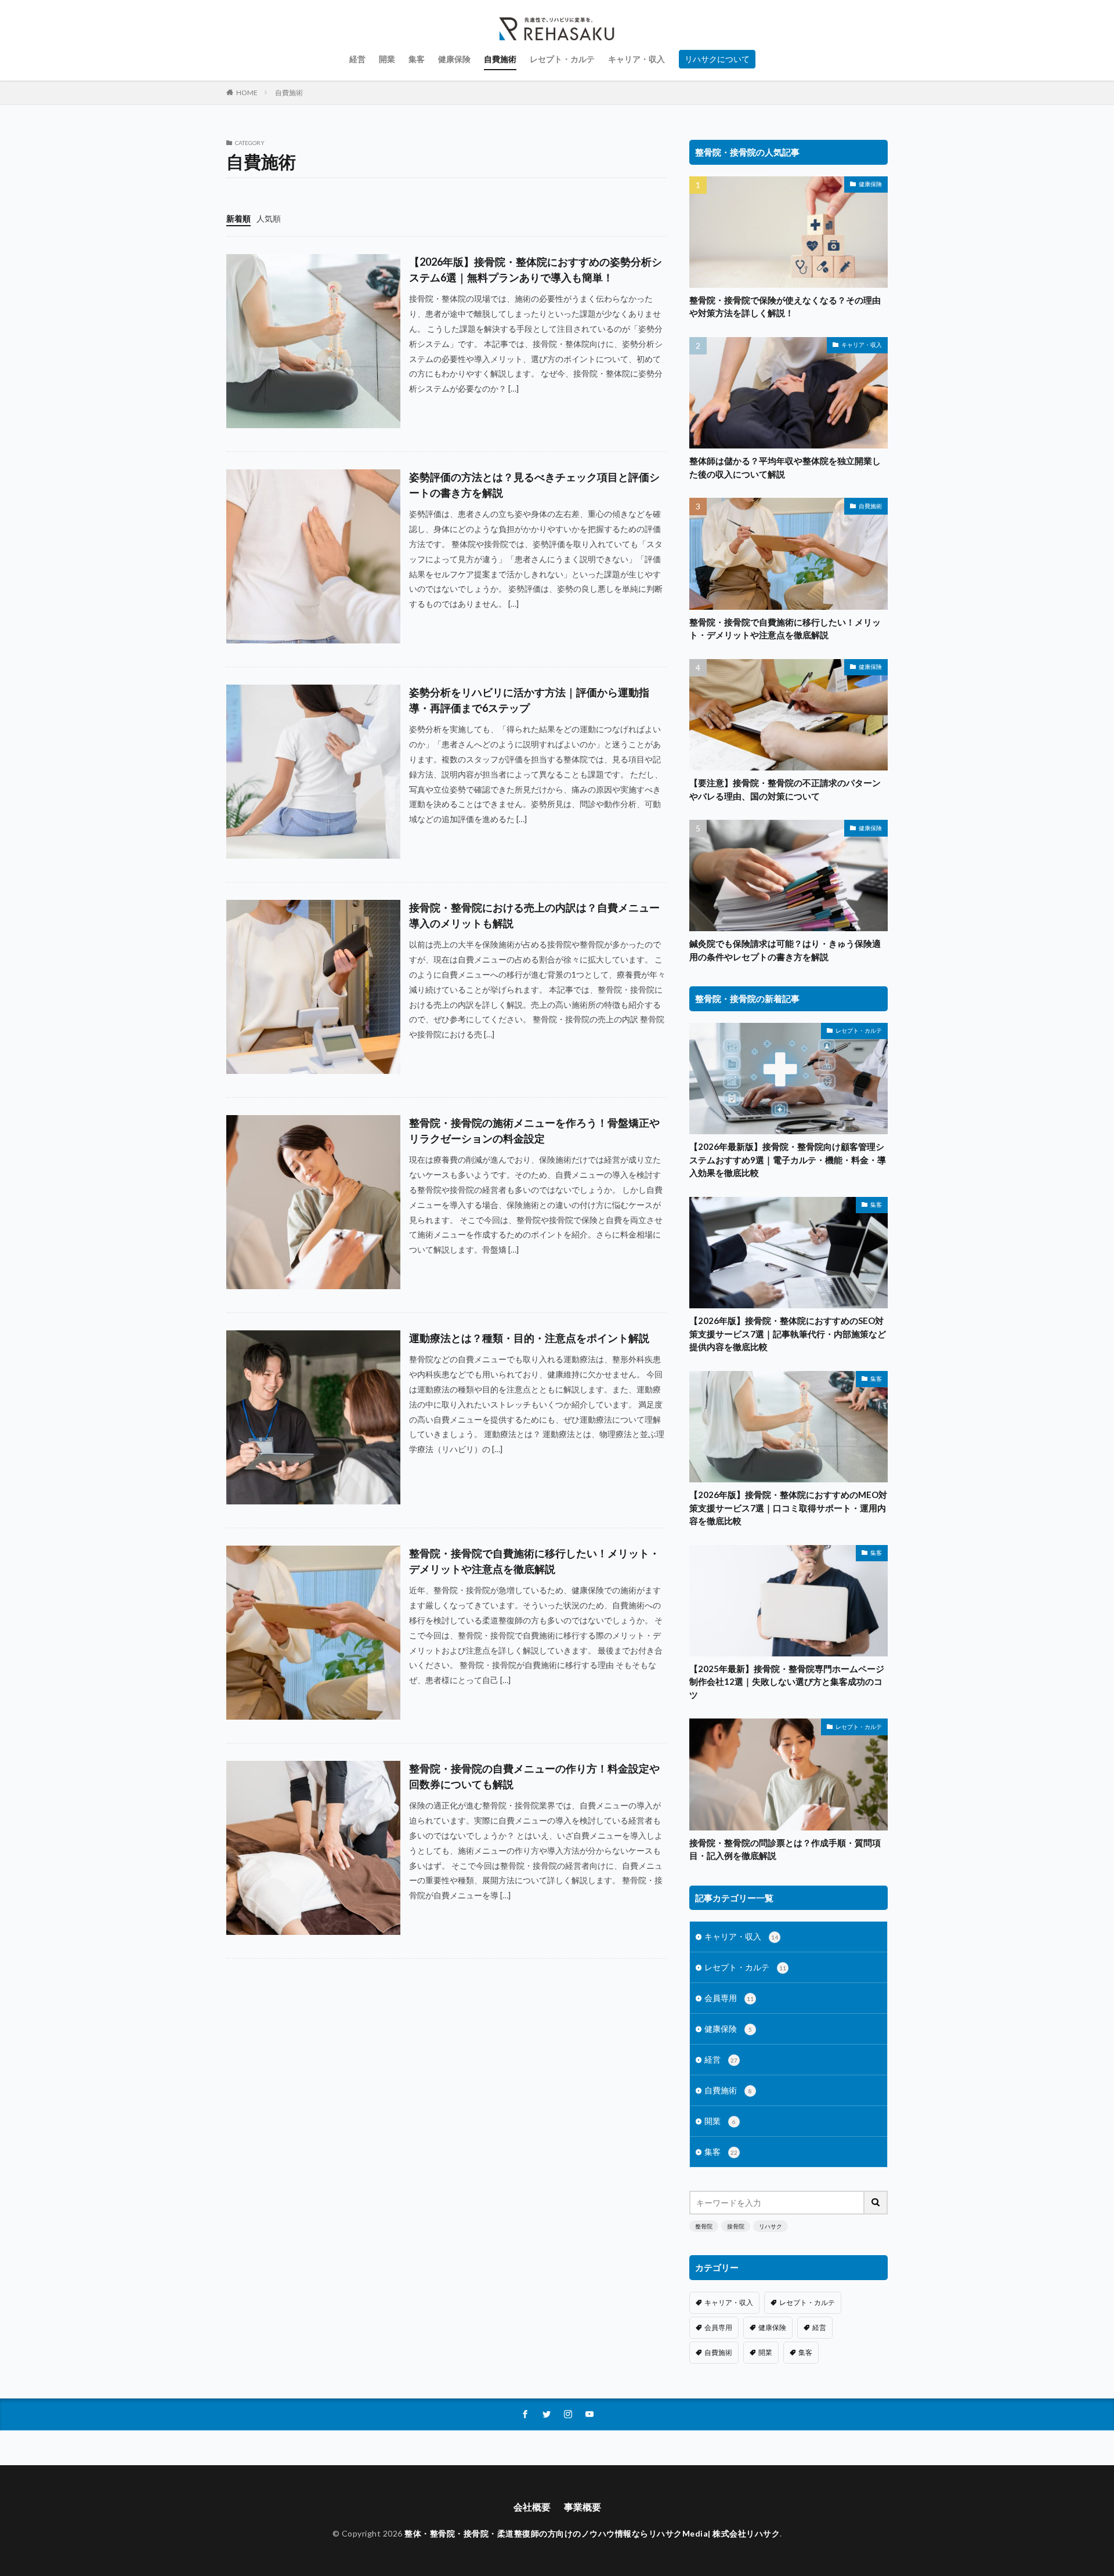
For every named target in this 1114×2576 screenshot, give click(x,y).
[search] (876, 2203)
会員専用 (729, 1998)
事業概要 (583, 2507)
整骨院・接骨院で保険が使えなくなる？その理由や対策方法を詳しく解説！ (785, 307)
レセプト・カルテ (562, 59)
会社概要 (532, 2507)
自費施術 (500, 59)
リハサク (771, 2226)
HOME (247, 93)
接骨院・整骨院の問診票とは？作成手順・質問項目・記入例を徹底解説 (785, 1849)
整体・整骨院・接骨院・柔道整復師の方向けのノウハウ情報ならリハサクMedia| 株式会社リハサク (592, 2533)
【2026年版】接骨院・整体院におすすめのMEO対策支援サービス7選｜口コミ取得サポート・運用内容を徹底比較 (788, 1508)
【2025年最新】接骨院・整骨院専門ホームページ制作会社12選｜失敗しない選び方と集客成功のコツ (787, 1682)
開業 (387, 59)
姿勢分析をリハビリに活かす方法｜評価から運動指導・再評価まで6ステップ (529, 700)
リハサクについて (717, 59)
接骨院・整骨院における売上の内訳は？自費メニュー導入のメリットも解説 (534, 915)
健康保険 (454, 59)
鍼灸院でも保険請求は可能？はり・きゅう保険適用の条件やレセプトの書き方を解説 (785, 950)
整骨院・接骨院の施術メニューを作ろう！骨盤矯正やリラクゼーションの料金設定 (534, 1130)
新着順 (238, 218)
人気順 (269, 218)
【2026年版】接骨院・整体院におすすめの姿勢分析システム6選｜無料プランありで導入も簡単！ (536, 269)
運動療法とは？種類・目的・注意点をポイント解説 (529, 1338)
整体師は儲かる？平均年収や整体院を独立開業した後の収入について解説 (785, 467)
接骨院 (736, 2226)
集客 (417, 59)
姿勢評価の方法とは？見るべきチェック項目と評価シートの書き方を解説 (534, 485)
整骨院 (704, 2226)
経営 (357, 59)
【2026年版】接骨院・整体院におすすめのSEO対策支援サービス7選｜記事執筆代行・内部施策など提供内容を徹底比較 (788, 1334)
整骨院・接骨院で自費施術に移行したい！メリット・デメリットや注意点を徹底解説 (534, 1561)
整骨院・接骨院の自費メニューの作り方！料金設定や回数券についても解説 (534, 1776)
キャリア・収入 (636, 59)
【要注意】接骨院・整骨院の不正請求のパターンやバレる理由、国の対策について (785, 789)
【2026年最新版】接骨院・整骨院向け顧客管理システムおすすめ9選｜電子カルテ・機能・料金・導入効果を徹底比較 (788, 1159)
